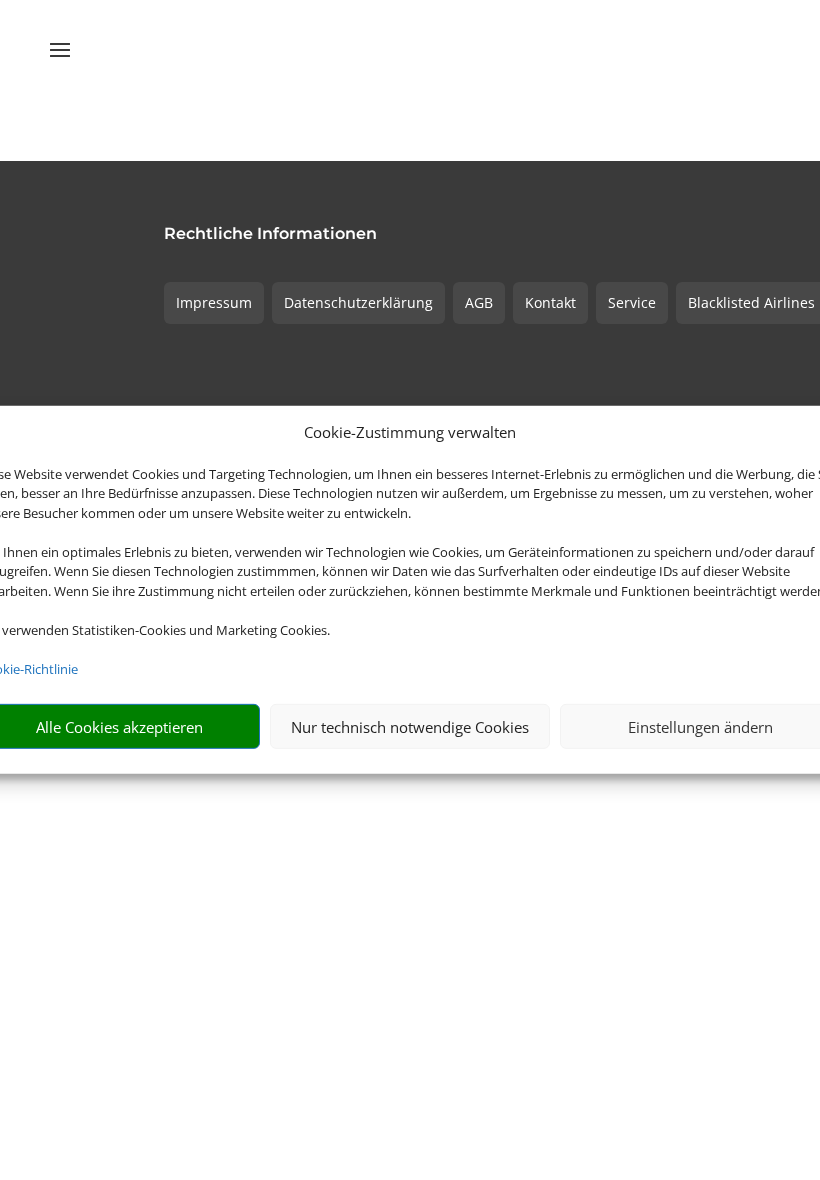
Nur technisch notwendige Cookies (410, 727)
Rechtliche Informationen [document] (270, 234)
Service (632, 302)
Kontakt (550, 302)
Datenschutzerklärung (358, 302)
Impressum (214, 302)
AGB (479, 302)
